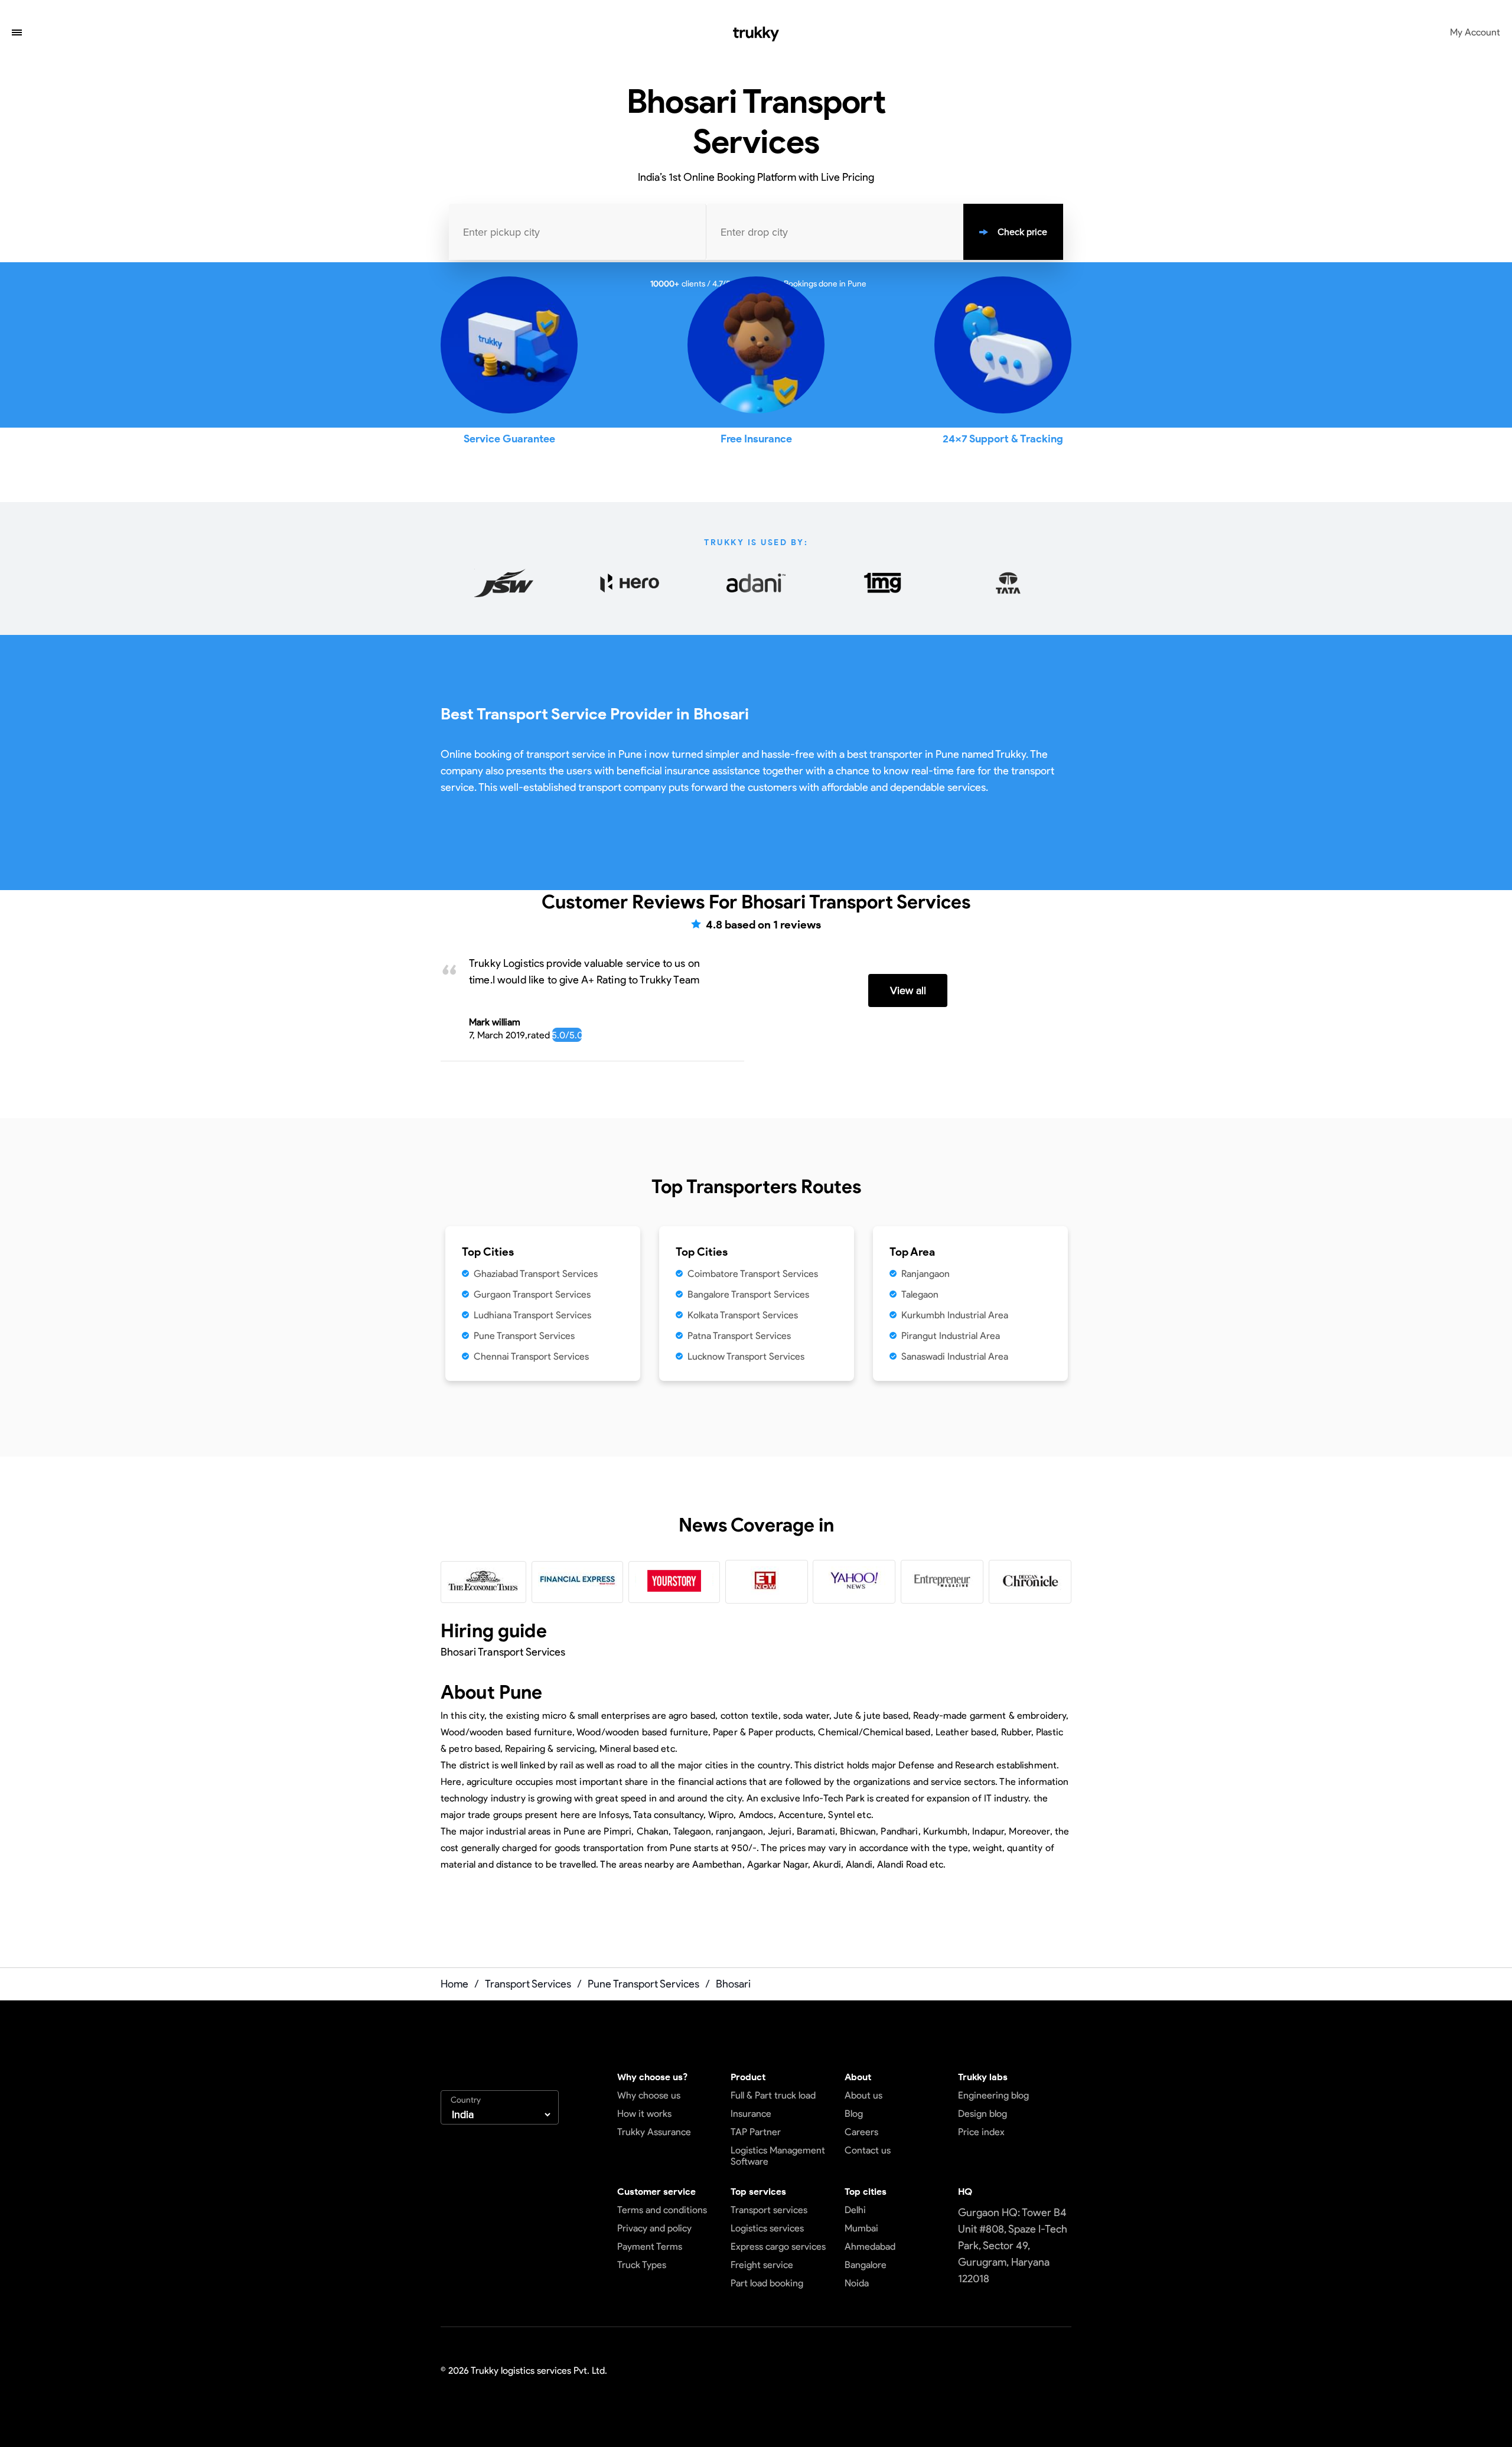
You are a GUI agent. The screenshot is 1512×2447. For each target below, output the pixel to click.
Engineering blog (993, 2095)
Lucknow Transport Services (746, 1356)
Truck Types (642, 2265)
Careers (861, 2132)
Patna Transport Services (739, 1336)
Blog (854, 2114)
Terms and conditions (662, 2210)
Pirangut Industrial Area (951, 1336)
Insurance (751, 2114)
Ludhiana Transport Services (532, 1315)
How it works (644, 2114)
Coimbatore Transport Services (753, 1274)
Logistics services (767, 2228)
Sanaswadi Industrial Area (955, 1356)
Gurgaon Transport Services (532, 1294)
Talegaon (920, 1294)
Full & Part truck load (773, 2095)
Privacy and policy (654, 2228)
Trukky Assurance (654, 2132)
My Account (1475, 32)
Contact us (868, 2150)
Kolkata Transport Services (743, 1315)
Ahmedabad (870, 2246)
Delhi (855, 2210)
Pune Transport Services (524, 1336)
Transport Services (528, 1984)
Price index (981, 2132)
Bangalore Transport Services (748, 1294)
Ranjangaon (926, 1274)
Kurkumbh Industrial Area (955, 1315)
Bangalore (866, 2265)
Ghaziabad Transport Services (536, 1274)
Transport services (769, 2210)
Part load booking (767, 2283)
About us (863, 2095)
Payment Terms (650, 2246)
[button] (17, 34)
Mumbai (861, 2228)
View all (908, 990)
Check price (1022, 232)
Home (454, 1984)
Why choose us (649, 2095)
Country (466, 2100)
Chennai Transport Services (531, 1356)
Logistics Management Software (778, 2156)
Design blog (983, 2114)
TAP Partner (756, 2132)
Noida (857, 2283)
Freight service (762, 2265)
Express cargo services (778, 2246)
